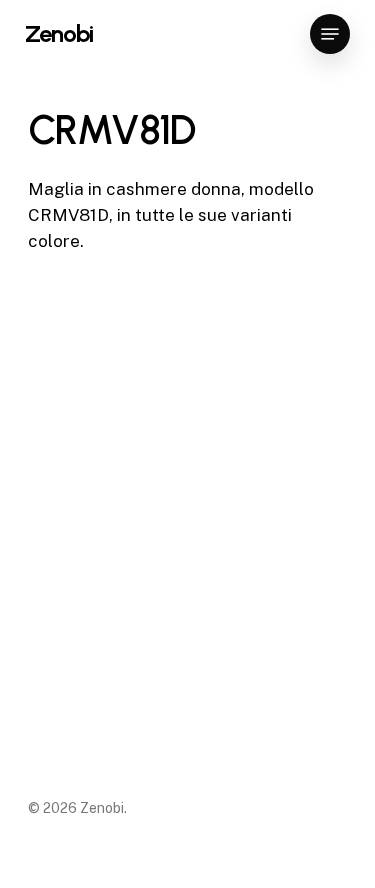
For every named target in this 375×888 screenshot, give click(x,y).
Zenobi (59, 34)
